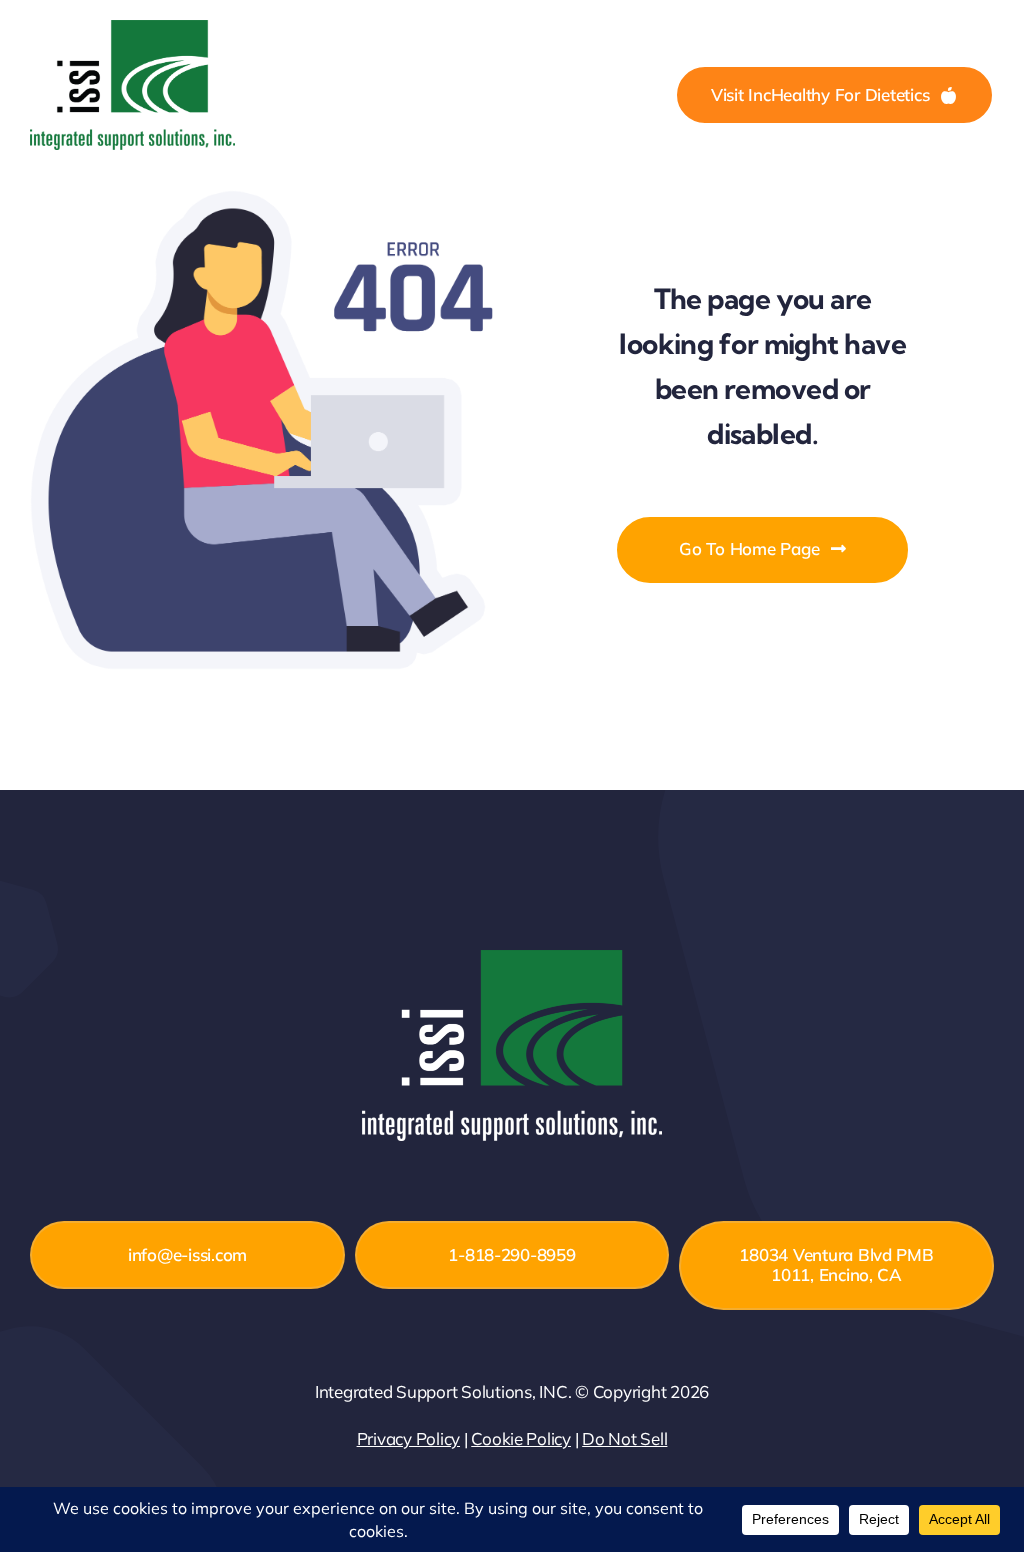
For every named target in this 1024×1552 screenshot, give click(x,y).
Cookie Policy (521, 1438)
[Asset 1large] (132, 28)
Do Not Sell (624, 1438)
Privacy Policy (408, 1438)
